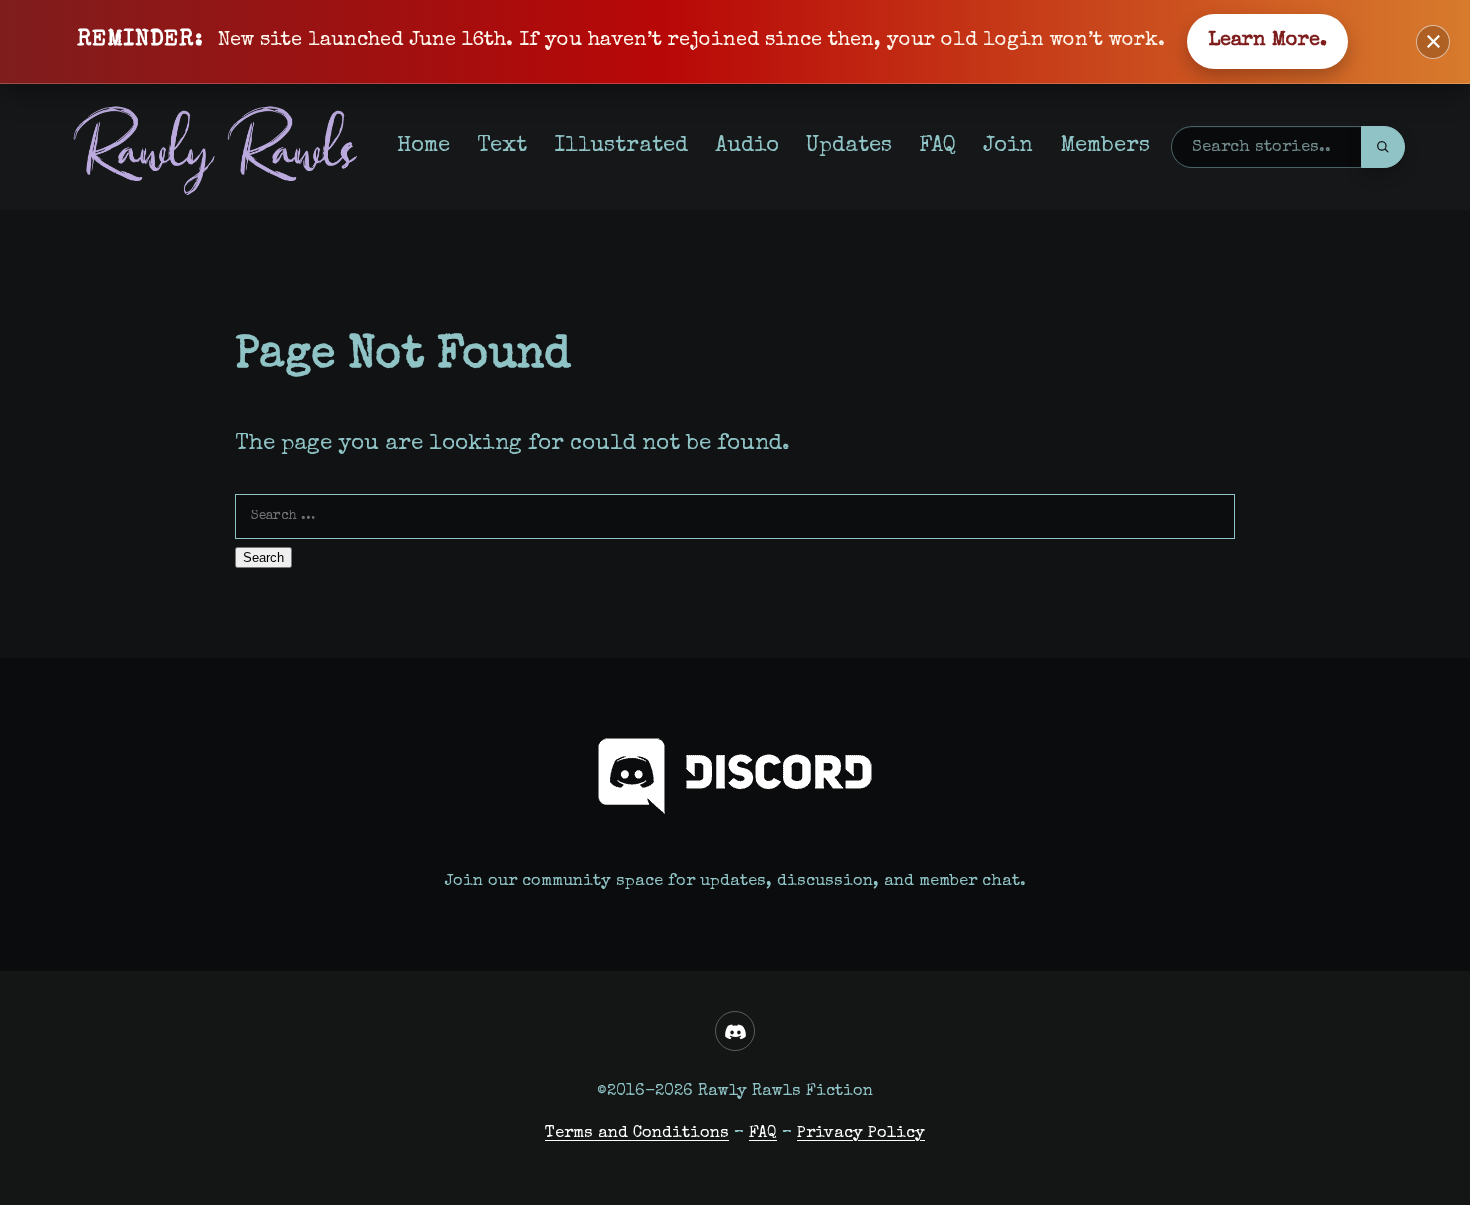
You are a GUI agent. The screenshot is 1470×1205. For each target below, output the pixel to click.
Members (1105, 146)
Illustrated (621, 146)
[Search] (1383, 147)
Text (502, 146)
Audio (747, 146)
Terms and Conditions (637, 1133)
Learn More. (1267, 41)
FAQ (937, 146)
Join (1008, 146)
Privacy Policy (861, 1133)
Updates (849, 146)
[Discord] (735, 1031)
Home (423, 146)
